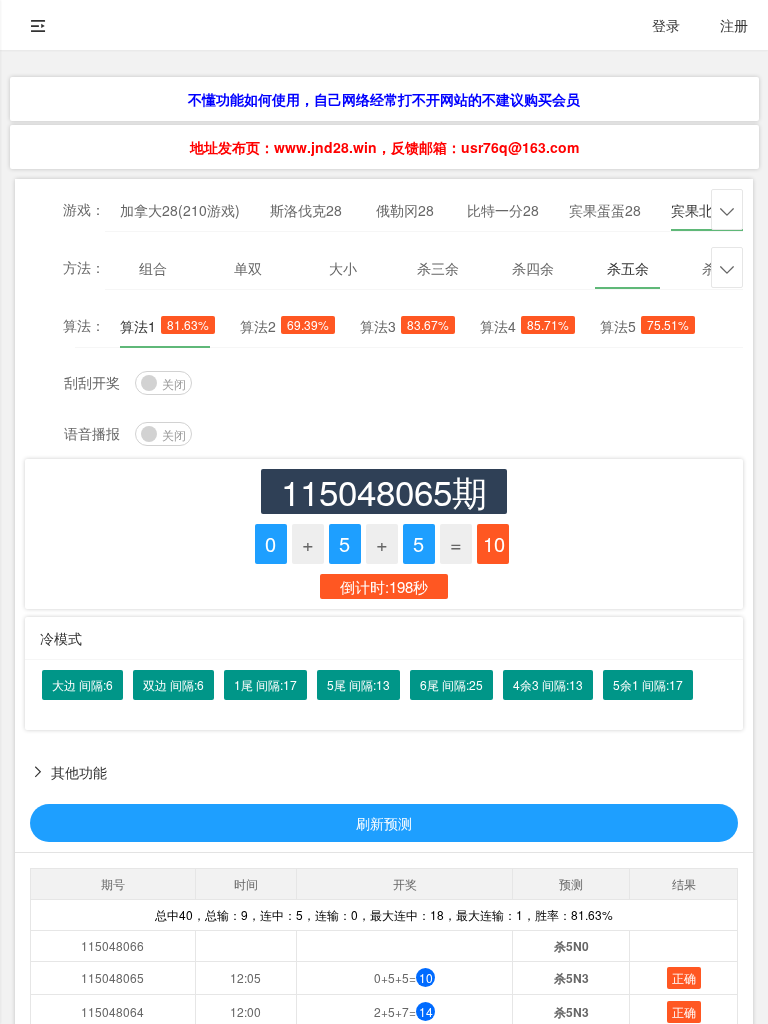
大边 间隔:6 (82, 684)
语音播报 (92, 433)
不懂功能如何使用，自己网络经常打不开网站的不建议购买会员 (384, 99)
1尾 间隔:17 (265, 684)
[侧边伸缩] (38, 25)
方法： (84, 267)
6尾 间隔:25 (451, 684)
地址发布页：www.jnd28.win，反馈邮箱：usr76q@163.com (384, 147)
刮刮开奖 (92, 382)
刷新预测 (384, 823)
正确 (684, 977)
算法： (84, 325)
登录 (666, 25)
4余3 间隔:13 (548, 684)
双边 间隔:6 (173, 684)
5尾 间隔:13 (358, 684)
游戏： (84, 209)
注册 (734, 25)
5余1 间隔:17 (648, 684)
